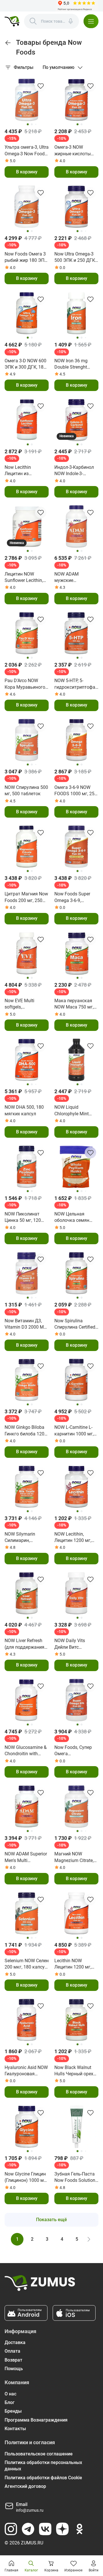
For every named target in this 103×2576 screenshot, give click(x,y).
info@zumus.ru (30, 2510)
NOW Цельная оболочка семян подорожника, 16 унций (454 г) (73, 1218)
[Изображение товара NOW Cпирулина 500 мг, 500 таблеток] (27, 740)
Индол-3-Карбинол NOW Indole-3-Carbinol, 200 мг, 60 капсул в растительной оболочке (75, 471)
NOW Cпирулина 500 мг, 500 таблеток (26, 790)
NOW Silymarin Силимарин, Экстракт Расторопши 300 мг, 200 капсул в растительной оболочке (26, 1538)
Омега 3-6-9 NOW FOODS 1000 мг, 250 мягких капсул (76, 791)
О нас (10, 2394)
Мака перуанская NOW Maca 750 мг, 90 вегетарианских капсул (75, 1004)
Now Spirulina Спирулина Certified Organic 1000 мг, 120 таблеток (76, 1324)
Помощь (14, 2369)
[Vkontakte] (45, 2529)
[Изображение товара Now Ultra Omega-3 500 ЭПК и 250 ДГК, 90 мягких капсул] (76, 207)
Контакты (15, 2429)
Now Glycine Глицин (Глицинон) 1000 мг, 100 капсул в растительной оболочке (26, 2178)
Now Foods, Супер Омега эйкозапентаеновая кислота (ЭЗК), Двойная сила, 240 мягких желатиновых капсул (76, 1751)
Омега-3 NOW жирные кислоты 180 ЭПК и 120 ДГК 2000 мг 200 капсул (75, 151)
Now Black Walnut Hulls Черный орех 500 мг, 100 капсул (74, 2071)
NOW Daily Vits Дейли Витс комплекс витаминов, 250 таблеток (71, 1644)
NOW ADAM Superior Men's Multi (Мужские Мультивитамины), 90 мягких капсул (26, 1857)
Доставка (15, 2342)
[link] (8, 43)
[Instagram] (11, 2529)
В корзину (27, 172)
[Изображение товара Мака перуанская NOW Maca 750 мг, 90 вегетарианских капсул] (76, 953)
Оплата (12, 2351)
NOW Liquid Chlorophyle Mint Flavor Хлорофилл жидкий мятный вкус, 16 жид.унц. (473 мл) (73, 1111)
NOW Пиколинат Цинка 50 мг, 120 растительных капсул (23, 1218)
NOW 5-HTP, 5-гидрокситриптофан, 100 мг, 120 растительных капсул (77, 684)
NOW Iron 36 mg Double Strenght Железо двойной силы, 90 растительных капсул (72, 364)
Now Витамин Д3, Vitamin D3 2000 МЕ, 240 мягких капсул (26, 1324)
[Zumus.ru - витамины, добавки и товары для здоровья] (12, 21)
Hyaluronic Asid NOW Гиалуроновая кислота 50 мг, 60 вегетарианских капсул (26, 2071)
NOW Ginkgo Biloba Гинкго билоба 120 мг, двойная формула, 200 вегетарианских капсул (24, 1431)
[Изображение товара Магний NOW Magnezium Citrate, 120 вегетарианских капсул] (76, 1807)
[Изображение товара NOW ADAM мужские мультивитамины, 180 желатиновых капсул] (76, 527)
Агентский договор (25, 2486)
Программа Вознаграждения (36, 2420)
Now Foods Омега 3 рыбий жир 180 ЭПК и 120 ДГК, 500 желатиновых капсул (26, 258)
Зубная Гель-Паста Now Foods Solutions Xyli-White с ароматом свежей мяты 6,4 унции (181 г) (76, 2178)
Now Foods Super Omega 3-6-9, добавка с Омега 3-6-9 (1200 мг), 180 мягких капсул (75, 897)
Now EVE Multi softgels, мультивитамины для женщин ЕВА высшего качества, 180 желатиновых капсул (25, 1004)
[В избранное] (41, 86)
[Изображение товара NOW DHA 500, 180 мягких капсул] (27, 1060)
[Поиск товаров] (33, 21)
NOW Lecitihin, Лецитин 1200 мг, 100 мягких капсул (75, 1538)
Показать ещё (51, 2220)
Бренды (13, 2411)
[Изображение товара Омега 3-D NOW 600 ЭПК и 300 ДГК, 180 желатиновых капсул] (27, 313)
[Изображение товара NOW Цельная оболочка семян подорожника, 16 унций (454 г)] (76, 1167)
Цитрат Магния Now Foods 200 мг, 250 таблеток (26, 897)
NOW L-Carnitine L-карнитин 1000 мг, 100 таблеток (74, 1431)
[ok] (80, 2529)
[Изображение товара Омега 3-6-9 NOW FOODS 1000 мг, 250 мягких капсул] (76, 740)
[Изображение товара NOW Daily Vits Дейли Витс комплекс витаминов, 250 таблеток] (76, 1593)
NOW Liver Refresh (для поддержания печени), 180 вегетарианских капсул (24, 1644)
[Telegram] (28, 2529)
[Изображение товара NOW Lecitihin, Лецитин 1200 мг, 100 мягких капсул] (76, 1487)
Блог (10, 2402)
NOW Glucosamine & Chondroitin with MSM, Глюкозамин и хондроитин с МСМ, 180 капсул (26, 1751)
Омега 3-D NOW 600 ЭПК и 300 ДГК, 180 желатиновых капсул (25, 364)
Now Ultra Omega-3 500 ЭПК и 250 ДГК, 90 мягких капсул (75, 258)
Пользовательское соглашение (39, 2454)
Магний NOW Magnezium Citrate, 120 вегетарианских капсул (76, 1857)
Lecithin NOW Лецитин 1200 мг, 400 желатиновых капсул (73, 1964)
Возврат (13, 2360)
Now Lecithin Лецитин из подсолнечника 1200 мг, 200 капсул (26, 471)
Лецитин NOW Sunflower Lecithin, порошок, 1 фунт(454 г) (24, 578)
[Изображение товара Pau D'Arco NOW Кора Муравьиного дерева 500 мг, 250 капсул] (27, 633)
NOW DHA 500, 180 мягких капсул (24, 1110)
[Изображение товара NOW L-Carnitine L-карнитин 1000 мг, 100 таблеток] (76, 1380)
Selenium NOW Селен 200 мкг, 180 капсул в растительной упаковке (27, 1964)
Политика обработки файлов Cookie (43, 2478)
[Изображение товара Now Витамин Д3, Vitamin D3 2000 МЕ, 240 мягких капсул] (27, 1273)
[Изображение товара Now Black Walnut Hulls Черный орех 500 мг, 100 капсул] (76, 2020)
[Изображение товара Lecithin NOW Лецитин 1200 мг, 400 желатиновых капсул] (76, 1913)
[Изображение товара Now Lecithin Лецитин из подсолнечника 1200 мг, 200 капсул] (27, 420)
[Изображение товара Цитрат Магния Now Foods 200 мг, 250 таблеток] (27, 847)
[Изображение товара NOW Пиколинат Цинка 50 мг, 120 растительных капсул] (27, 1167)
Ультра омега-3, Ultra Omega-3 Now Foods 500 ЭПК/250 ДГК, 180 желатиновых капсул (27, 151)
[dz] (62, 2529)
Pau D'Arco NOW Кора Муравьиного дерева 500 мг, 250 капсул (25, 684)
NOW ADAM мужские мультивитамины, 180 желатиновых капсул (74, 578)
